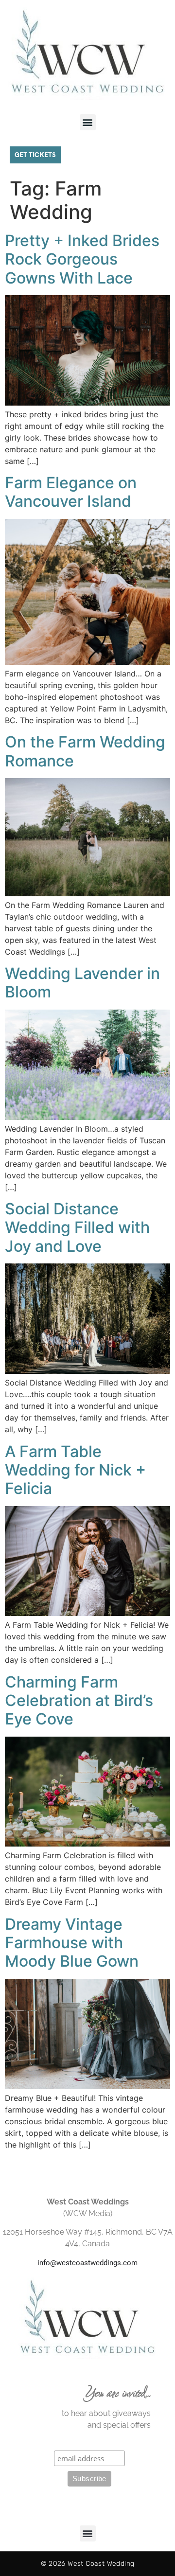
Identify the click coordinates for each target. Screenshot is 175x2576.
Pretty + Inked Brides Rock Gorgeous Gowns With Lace (82, 259)
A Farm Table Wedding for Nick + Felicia (75, 1470)
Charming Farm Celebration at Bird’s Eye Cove (79, 1701)
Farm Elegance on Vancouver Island (71, 492)
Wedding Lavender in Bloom (82, 983)
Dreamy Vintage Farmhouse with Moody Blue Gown (72, 1943)
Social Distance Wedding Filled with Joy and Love (77, 1227)
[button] (88, 122)
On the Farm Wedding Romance (85, 751)
